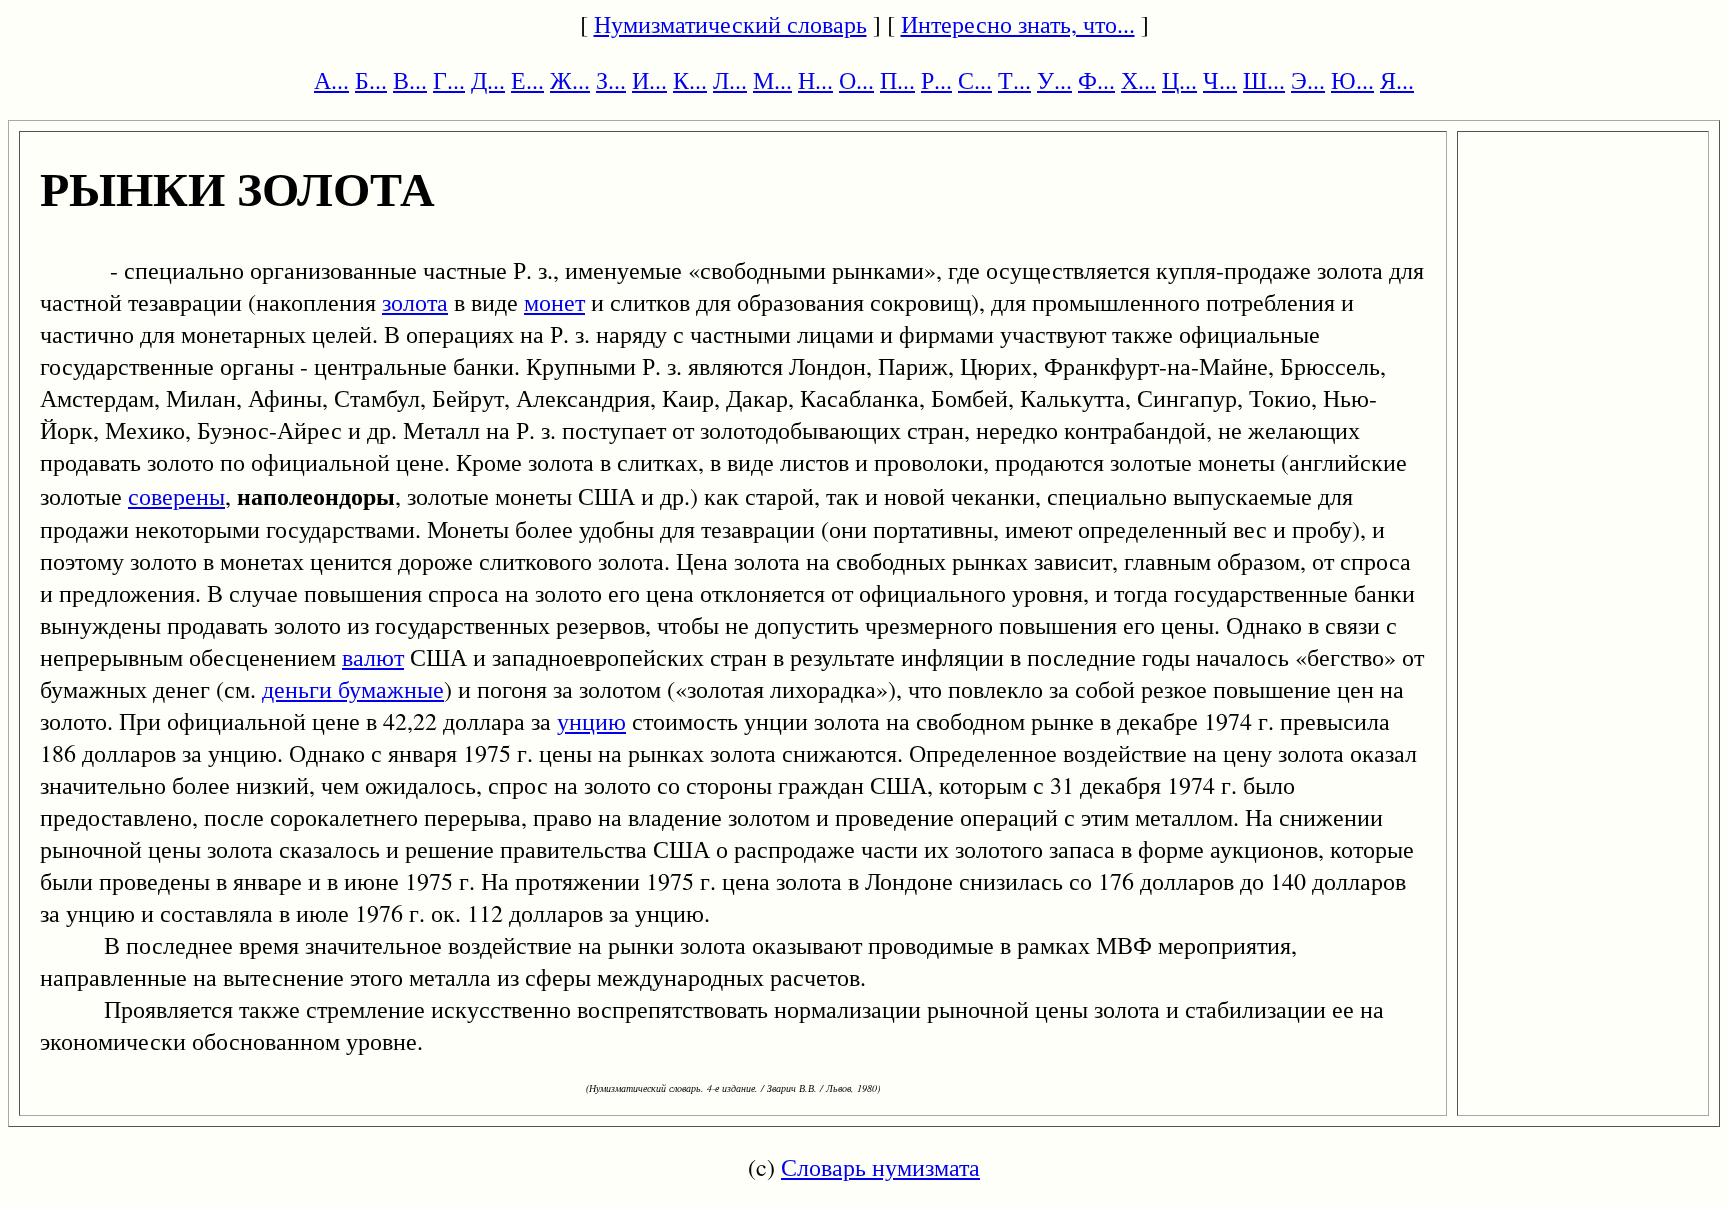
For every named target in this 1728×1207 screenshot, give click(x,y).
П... (897, 80)
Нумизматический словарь (730, 24)
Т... (1014, 80)
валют (373, 657)
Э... (1308, 80)
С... (975, 80)
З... (611, 80)
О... (856, 80)
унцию (591, 721)
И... (649, 80)
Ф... (1096, 80)
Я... (1397, 80)
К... (690, 80)
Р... (936, 80)
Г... (449, 80)
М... (772, 80)
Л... (730, 80)
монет (554, 302)
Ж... (570, 80)
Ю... (1352, 80)
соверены (176, 496)
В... (410, 80)
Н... (815, 80)
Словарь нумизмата (880, 1167)
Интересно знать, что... (1018, 24)
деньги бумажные (353, 689)
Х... (1138, 80)
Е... (527, 80)
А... (331, 80)
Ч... (1220, 80)
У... (1054, 80)
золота (415, 302)
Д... (488, 80)
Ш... (1264, 80)
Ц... (1179, 80)
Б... (371, 80)
